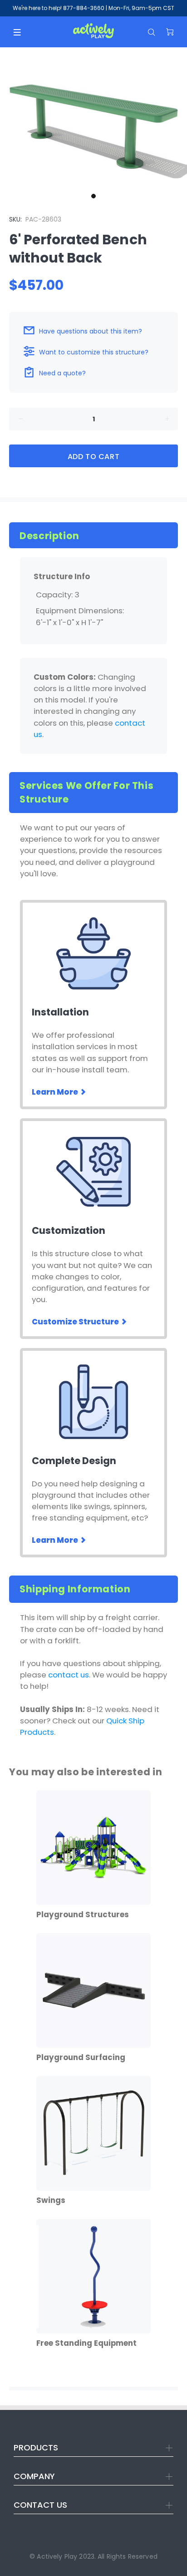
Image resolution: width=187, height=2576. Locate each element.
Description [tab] (49, 536)
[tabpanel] (93, 118)
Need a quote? (62, 373)
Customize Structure (76, 1322)
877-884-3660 (84, 8)
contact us (69, 1675)
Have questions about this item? (91, 331)
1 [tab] (93, 196)
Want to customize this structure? (94, 352)
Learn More (56, 1092)
